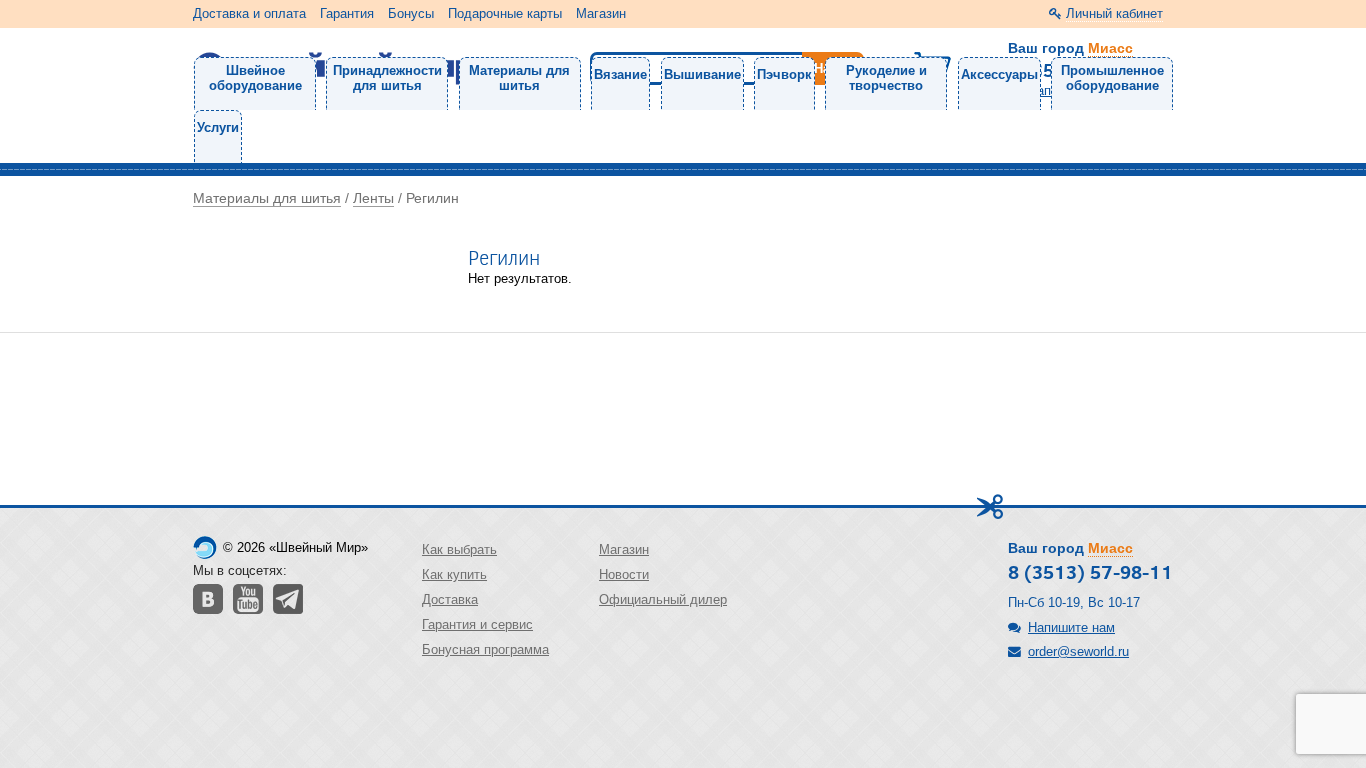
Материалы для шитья (519, 78)
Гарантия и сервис (477, 624)
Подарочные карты (505, 13)
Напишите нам (1071, 627)
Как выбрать (459, 549)
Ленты (373, 198)
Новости (624, 574)
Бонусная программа (485, 649)
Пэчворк (784, 74)
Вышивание (702, 74)
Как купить (454, 574)
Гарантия (347, 13)
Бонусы (411, 13)
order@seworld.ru (1078, 651)
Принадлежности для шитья (387, 78)
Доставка (450, 599)
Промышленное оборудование (1112, 78)
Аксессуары (999, 74)
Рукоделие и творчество (886, 78)
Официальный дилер (663, 599)
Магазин (601, 13)
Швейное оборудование (255, 78)
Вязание (620, 74)
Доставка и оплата (249, 13)
